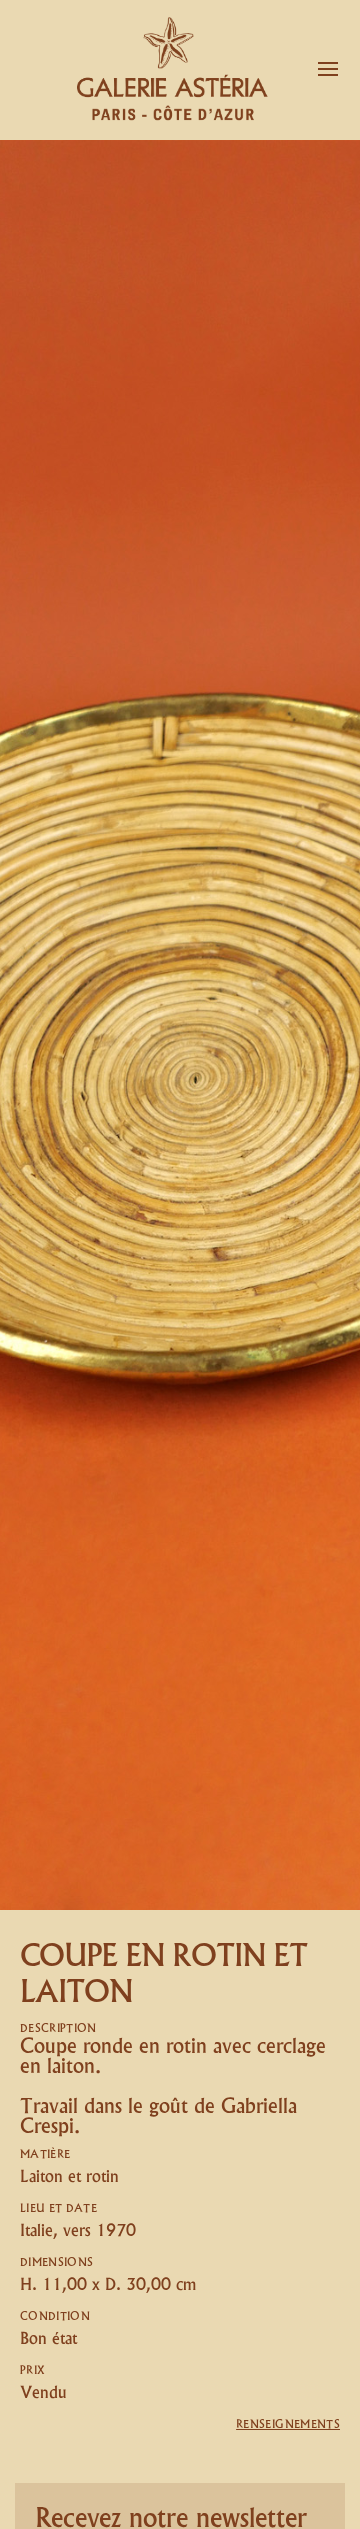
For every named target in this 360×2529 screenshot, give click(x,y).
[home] (161, 69)
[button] (328, 69)
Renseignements (288, 2425)
